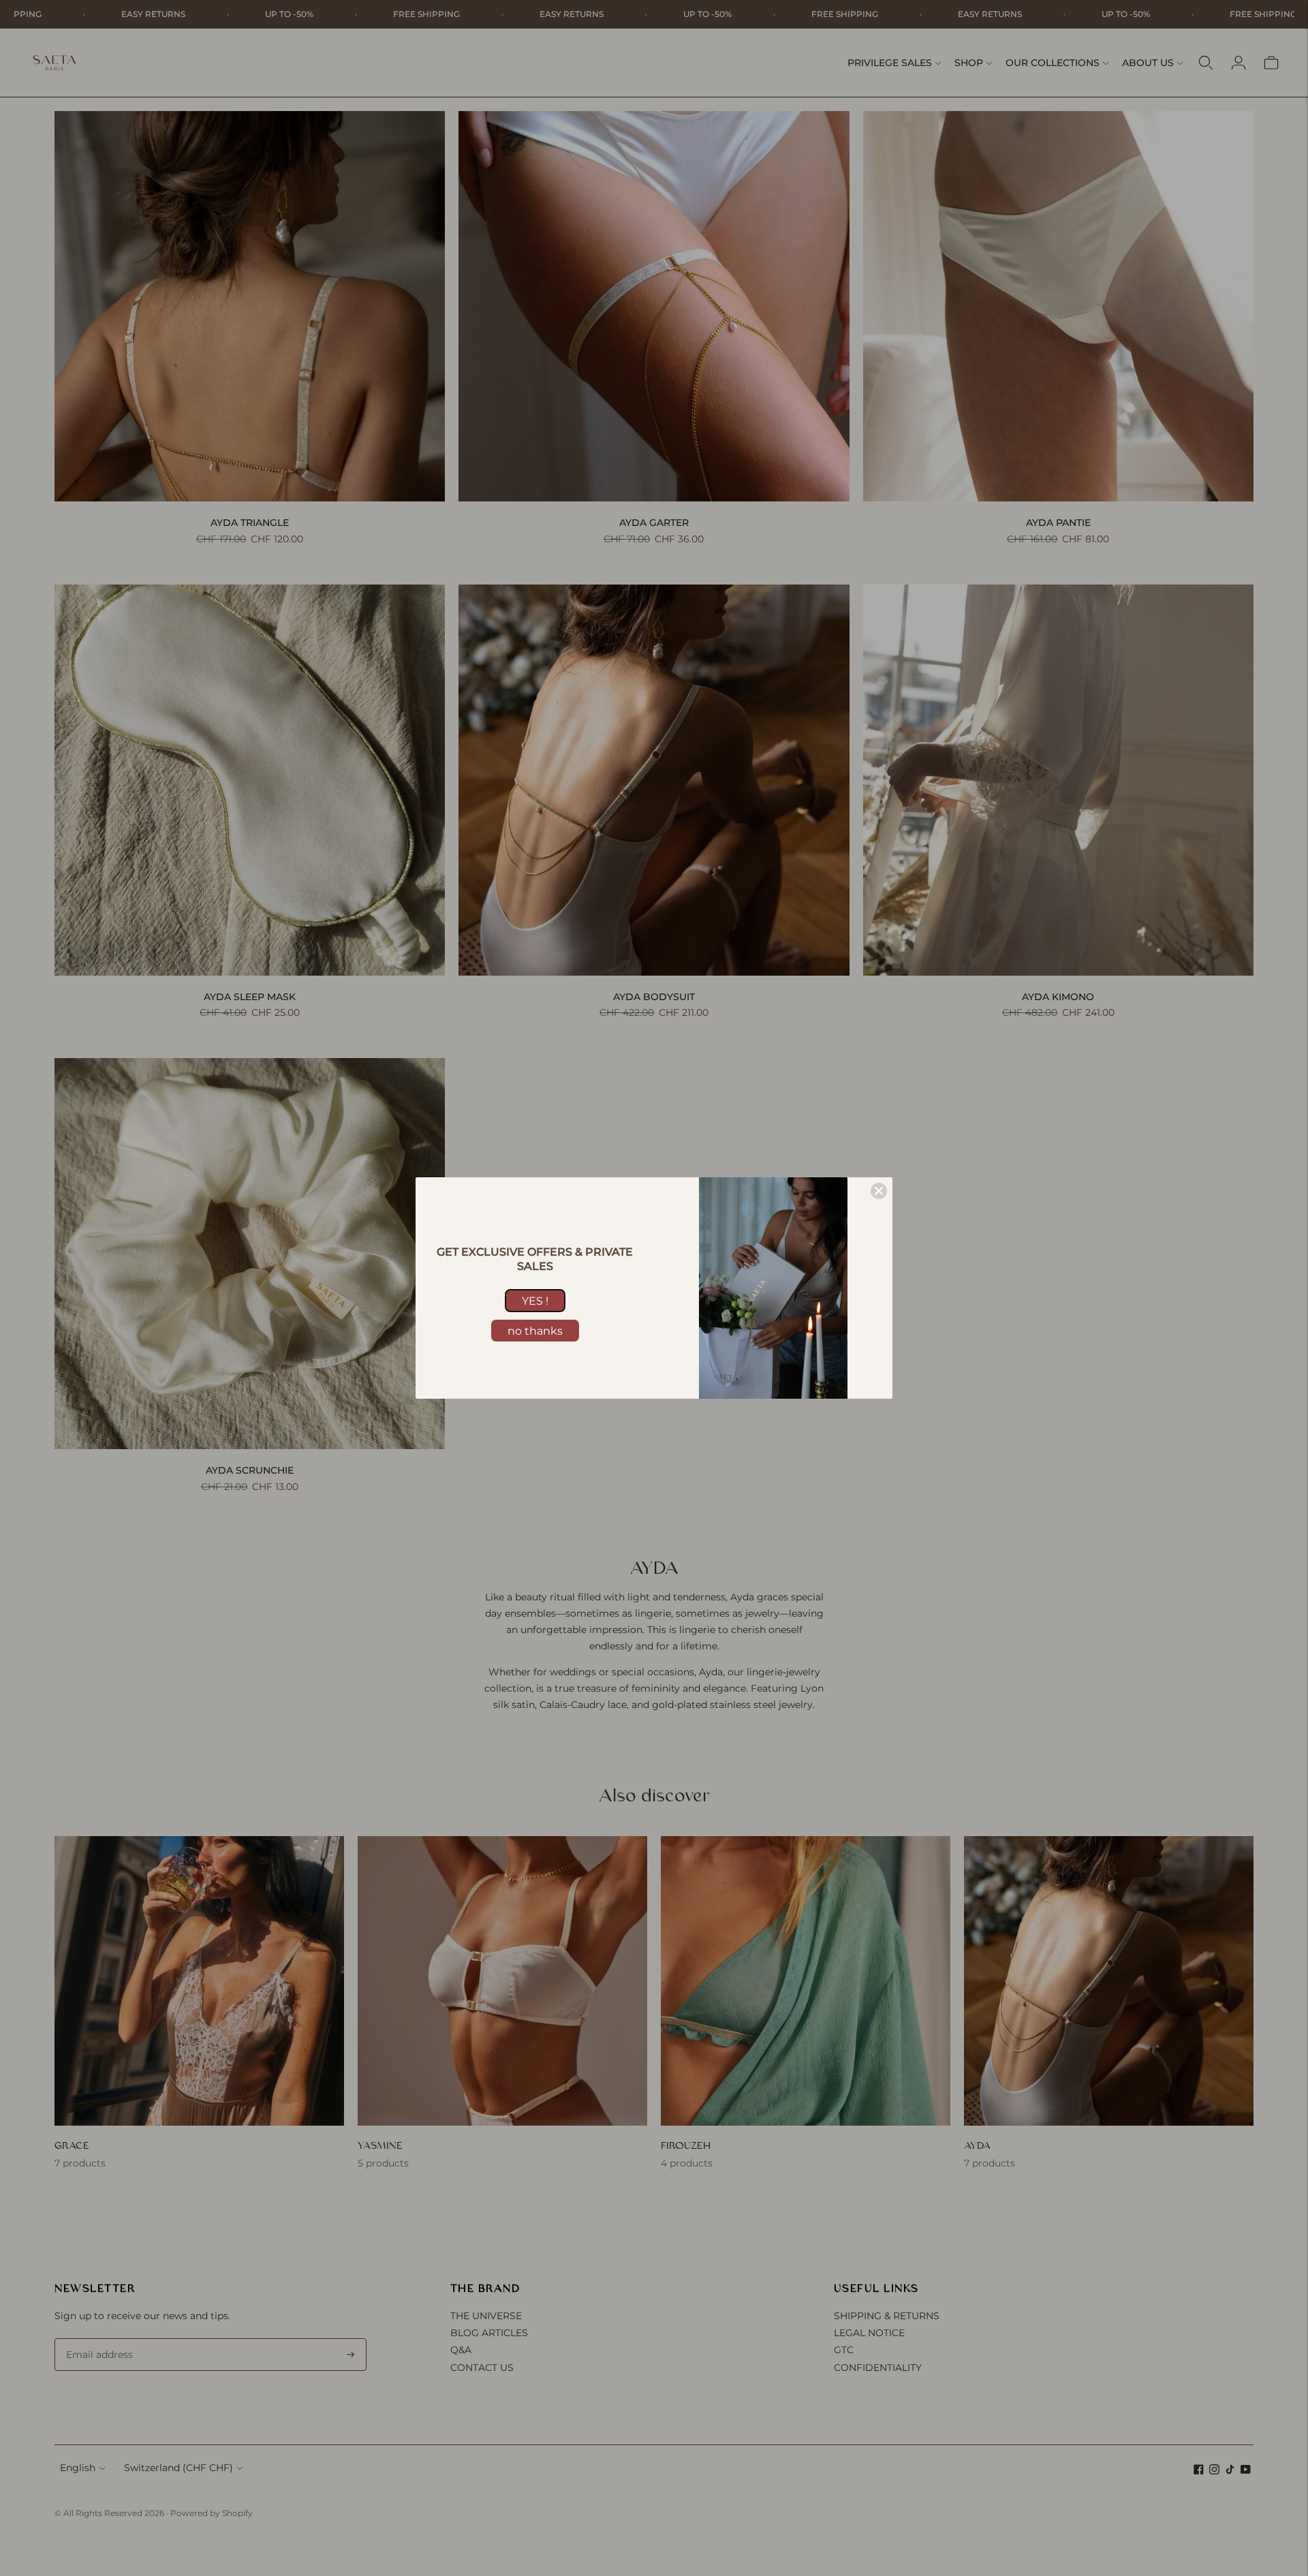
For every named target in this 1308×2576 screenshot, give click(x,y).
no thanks (535, 1331)
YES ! (535, 1301)
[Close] (879, 1191)
